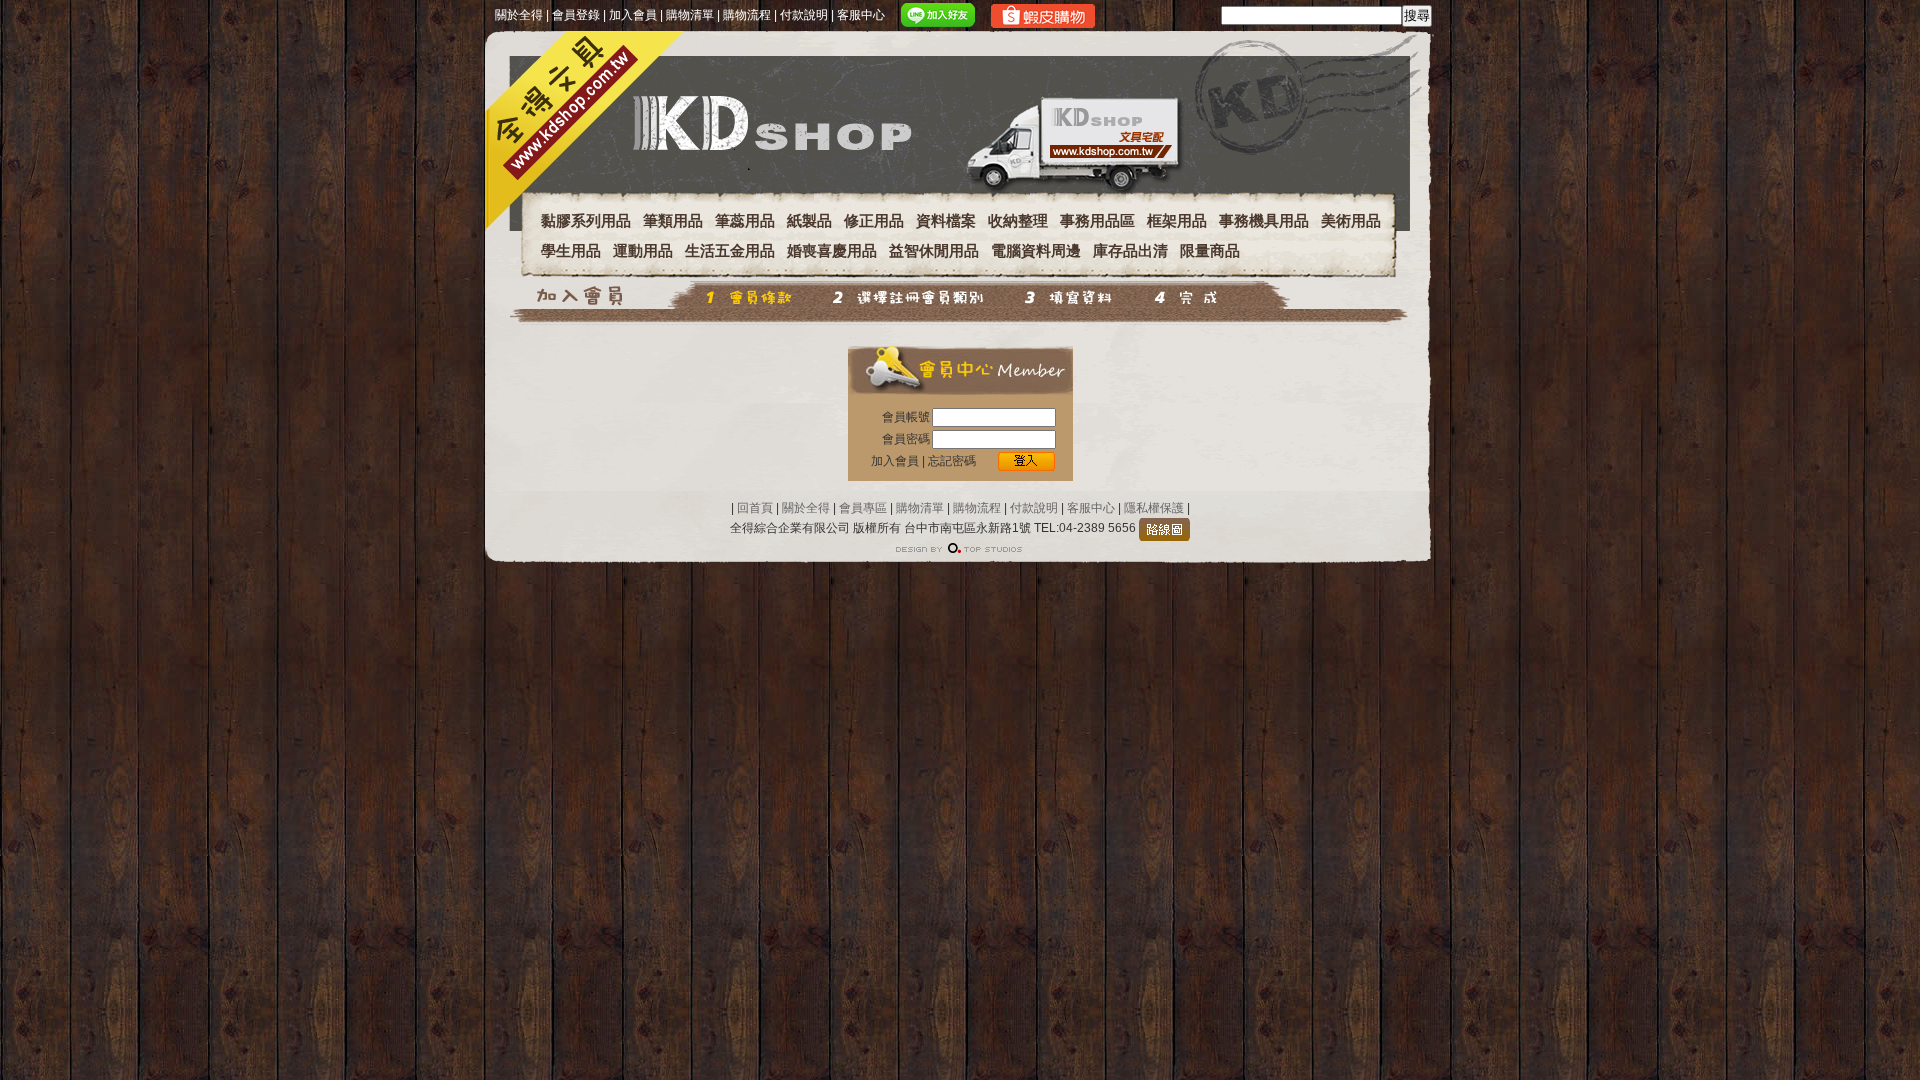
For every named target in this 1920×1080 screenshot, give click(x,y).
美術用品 (1351, 220)
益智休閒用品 (934, 250)
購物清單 (690, 15)
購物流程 (747, 15)
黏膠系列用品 (586, 220)
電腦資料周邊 (1036, 250)
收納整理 (1018, 220)
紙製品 (809, 220)
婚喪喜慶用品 (832, 250)
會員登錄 (576, 15)
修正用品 (874, 220)
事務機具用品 (1264, 220)
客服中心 (861, 15)
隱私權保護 (1152, 508)
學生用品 (571, 250)
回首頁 (755, 508)
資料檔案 (946, 220)
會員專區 (863, 508)
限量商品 (1210, 250)
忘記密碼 (952, 461)
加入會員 (633, 15)
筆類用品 (673, 220)
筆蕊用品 (745, 220)
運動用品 (643, 250)
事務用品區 (1097, 220)
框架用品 (1177, 220)
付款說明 (804, 15)
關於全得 (519, 15)
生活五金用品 (730, 250)
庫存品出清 (1130, 250)
